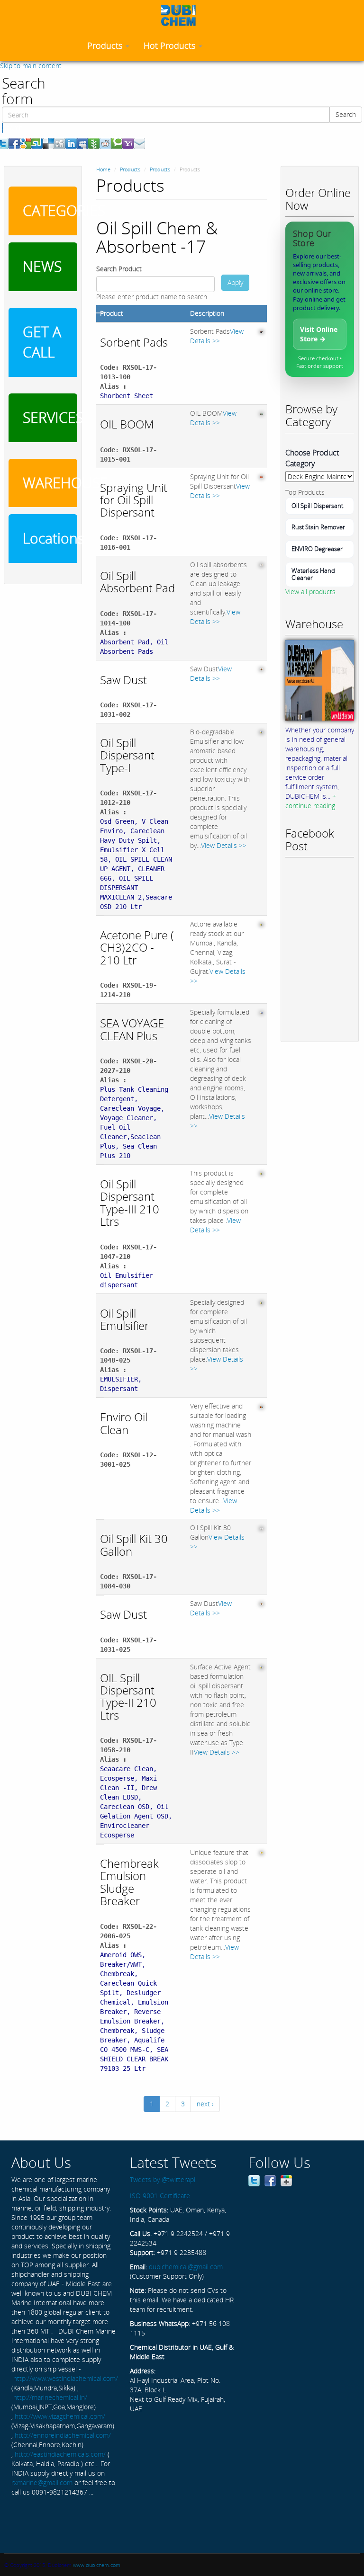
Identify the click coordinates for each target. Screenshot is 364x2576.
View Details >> (217, 336)
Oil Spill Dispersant (317, 506)
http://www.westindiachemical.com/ (66, 2378)
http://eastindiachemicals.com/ (60, 2454)
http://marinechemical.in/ (50, 2397)
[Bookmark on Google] (26, 143)
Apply (235, 282)
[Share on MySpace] (82, 143)
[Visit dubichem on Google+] (286, 2179)
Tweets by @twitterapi (163, 2179)
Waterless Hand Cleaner (313, 574)
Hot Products (171, 45)
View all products (310, 592)
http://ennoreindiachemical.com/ (63, 2435)
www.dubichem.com (97, 2565)
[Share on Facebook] (14, 143)
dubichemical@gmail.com (186, 2267)
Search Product (119, 269)
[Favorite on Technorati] (117, 143)
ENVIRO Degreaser (317, 549)
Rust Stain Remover (318, 527)
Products (106, 45)
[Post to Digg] (60, 143)
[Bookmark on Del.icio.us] (48, 143)
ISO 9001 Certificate (160, 2196)
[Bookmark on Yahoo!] (128, 143)
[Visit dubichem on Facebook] (270, 2179)
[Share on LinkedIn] (71, 143)
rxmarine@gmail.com (42, 2482)
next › (205, 2104)
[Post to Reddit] (105, 143)
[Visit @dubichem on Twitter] (254, 2179)
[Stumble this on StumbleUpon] (37, 143)
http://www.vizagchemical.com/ (60, 2416)
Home (103, 169)
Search (346, 114)
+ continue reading (311, 801)
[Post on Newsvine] (94, 143)
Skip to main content (31, 66)
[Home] (182, 15)
